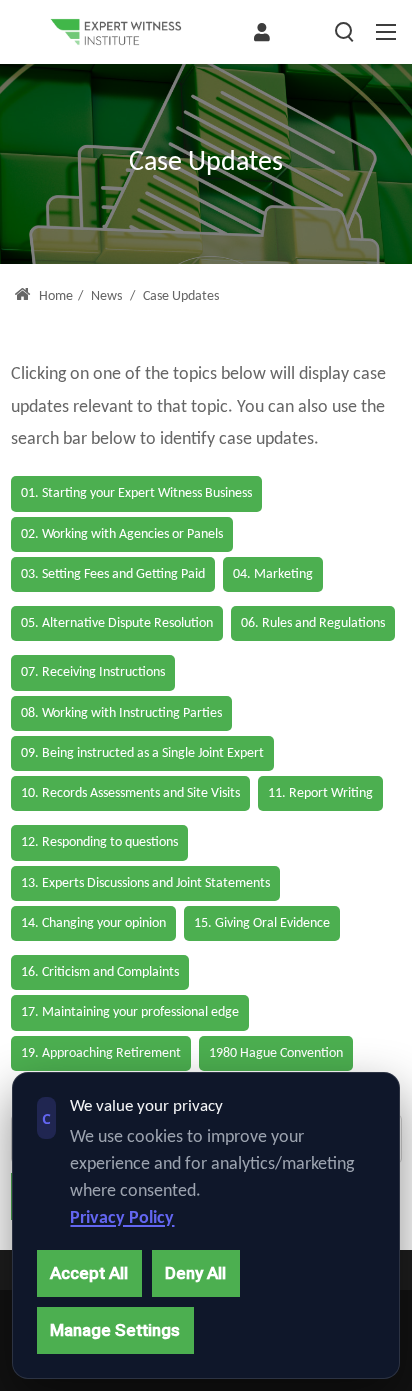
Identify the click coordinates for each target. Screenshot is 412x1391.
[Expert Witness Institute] (116, 32)
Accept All (89, 1273)
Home (54, 296)
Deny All (195, 1273)
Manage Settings (115, 1330)
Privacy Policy (122, 1218)
